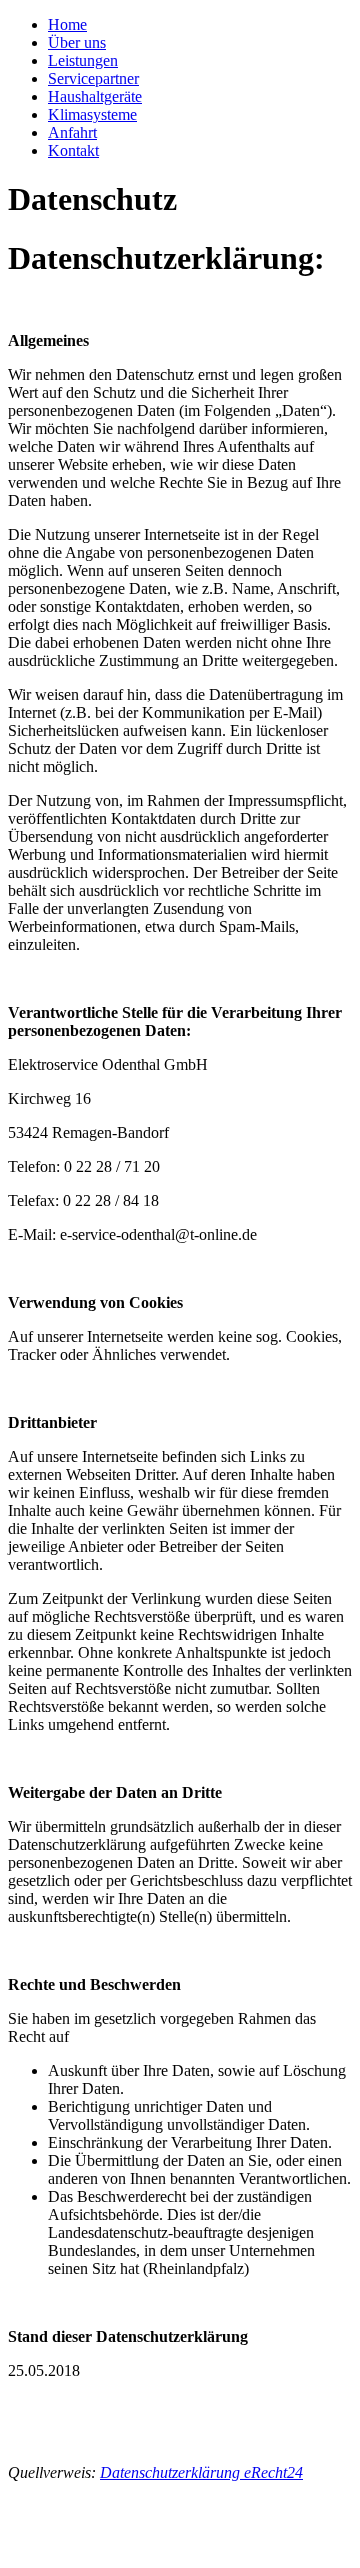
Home (67, 24)
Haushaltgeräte (95, 96)
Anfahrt (72, 132)
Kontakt (73, 150)
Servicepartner (93, 78)
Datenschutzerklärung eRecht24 (201, 2472)
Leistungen (83, 60)
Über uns (77, 42)
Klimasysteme (92, 114)
